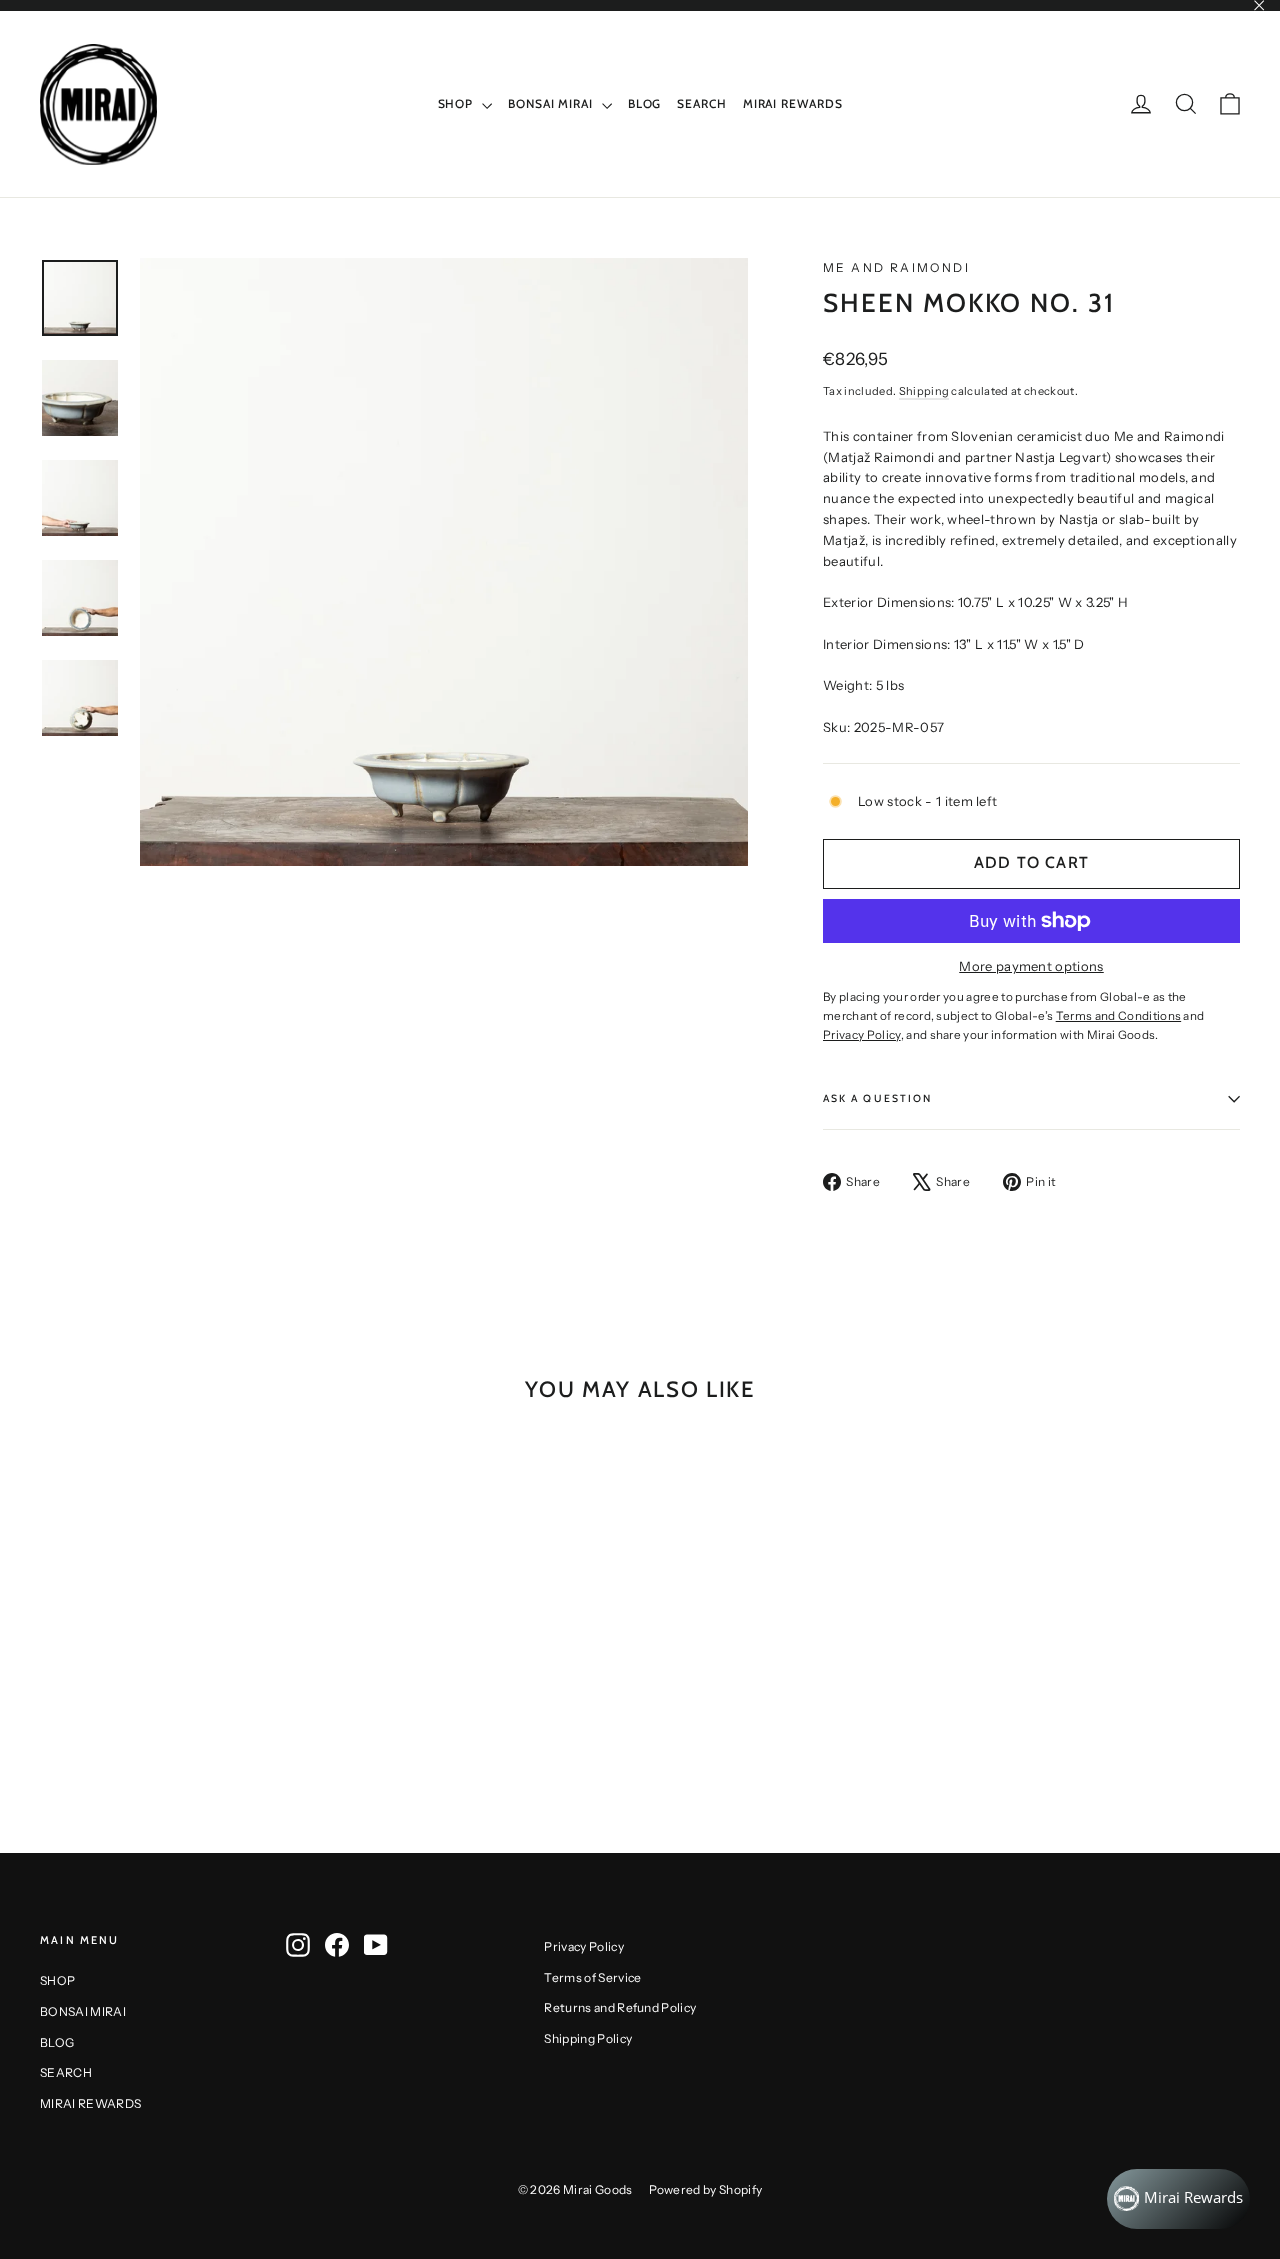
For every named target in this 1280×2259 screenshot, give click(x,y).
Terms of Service (592, 1977)
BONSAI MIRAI (552, 103)
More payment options (1031, 966)
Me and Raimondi (896, 267)
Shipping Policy (588, 2038)
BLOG (645, 103)
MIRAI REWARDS (793, 103)
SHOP (458, 103)
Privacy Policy (584, 1946)
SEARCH (701, 103)
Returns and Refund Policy (620, 2007)
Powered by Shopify (706, 2189)
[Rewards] (1178, 2199)
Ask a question (877, 1098)
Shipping (924, 391)
